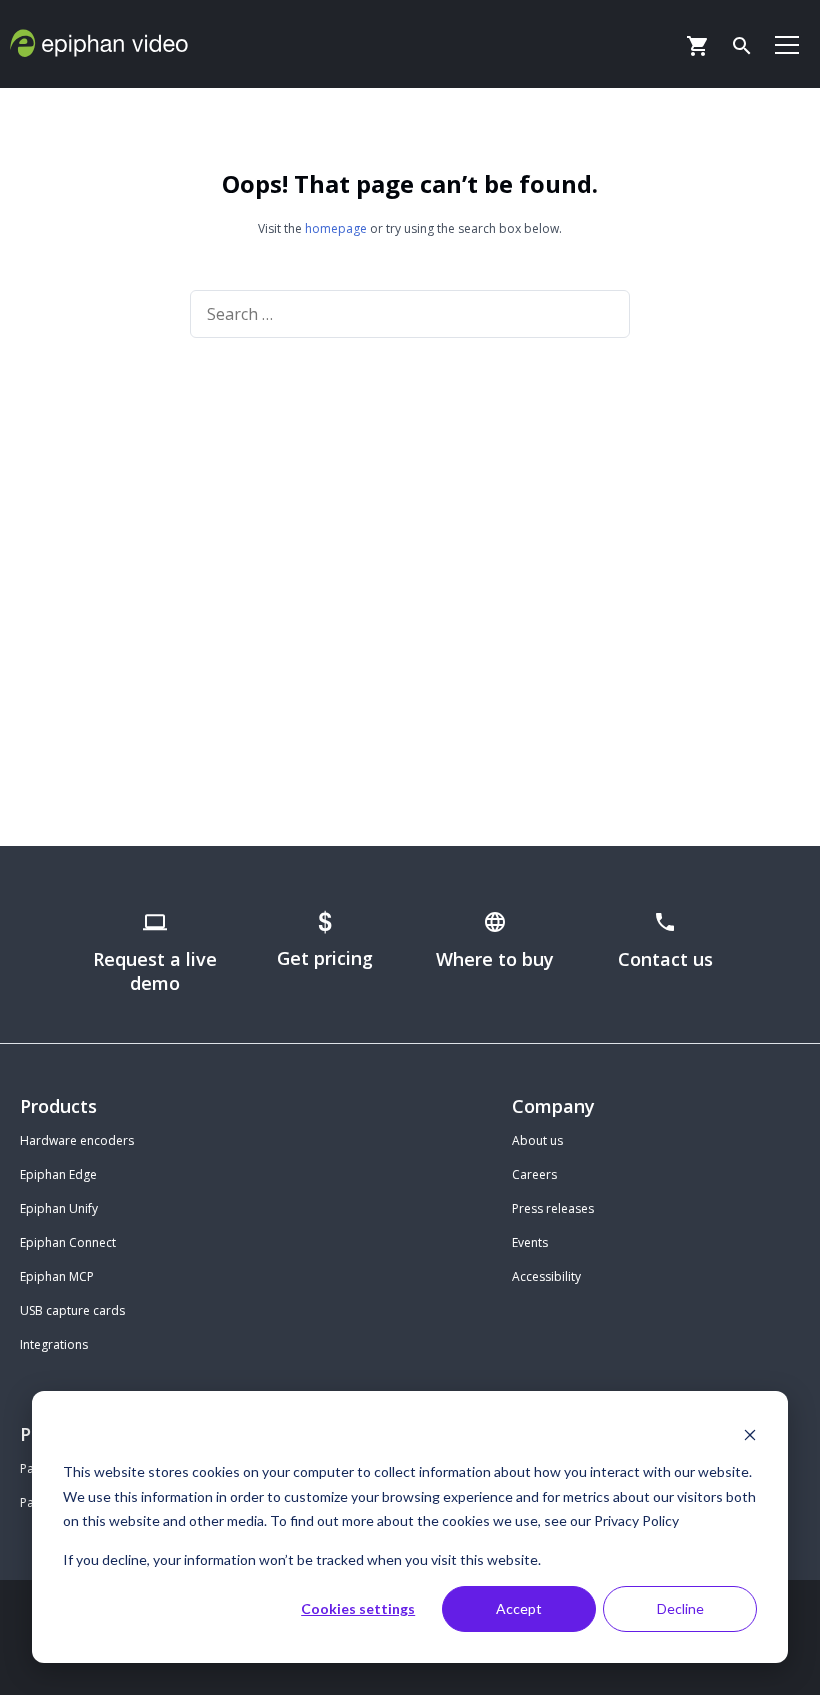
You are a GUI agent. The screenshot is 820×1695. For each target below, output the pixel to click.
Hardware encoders (77, 1140)
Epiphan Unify (59, 1208)
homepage (336, 228)
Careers (534, 1174)
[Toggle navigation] (787, 44)
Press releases (553, 1208)
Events (530, 1242)
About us (537, 1140)
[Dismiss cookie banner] (750, 1434)
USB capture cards (72, 1310)
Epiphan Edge (58, 1174)
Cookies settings (358, 1608)
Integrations (54, 1344)
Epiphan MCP (57, 1276)
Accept (519, 1608)
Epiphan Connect (68, 1242)
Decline (680, 1608)
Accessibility (546, 1276)
